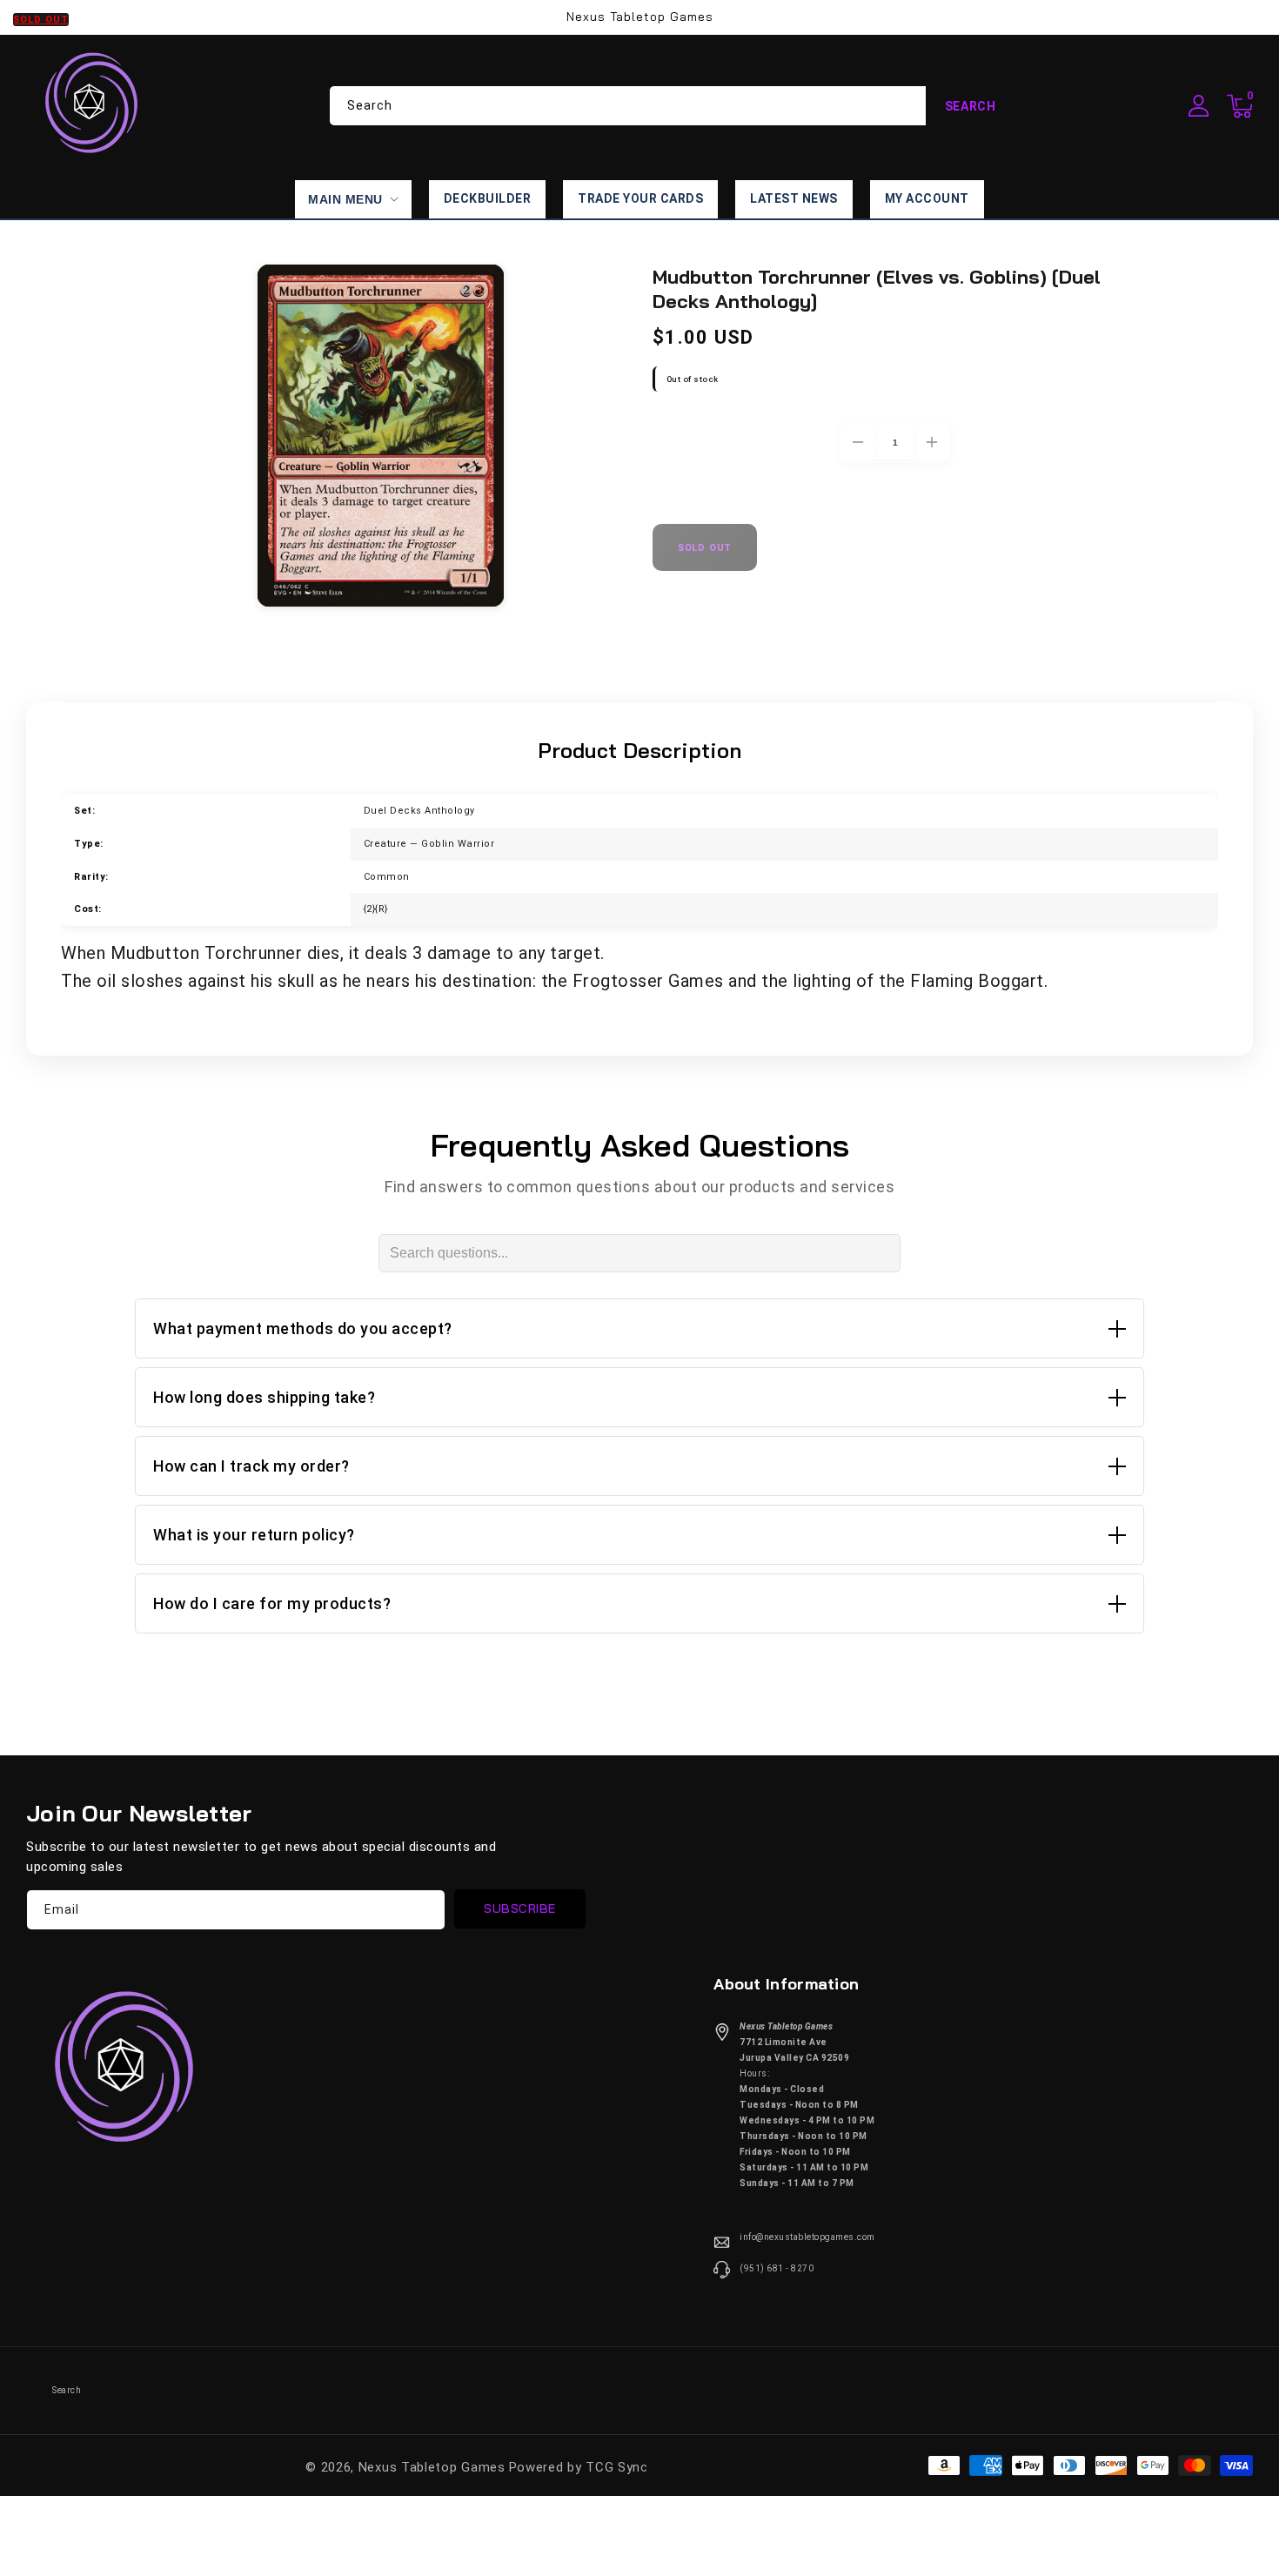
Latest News (794, 198)
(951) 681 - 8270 (777, 2268)
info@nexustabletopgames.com (807, 2237)
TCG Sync (617, 2467)
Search (971, 106)
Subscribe (520, 1909)
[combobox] (673, 106)
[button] (1240, 106)
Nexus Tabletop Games (432, 2467)
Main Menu (345, 199)
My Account (927, 198)
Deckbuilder (488, 198)
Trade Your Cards (640, 198)
